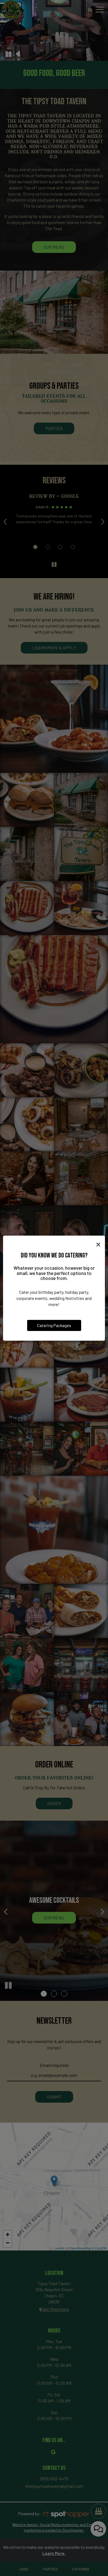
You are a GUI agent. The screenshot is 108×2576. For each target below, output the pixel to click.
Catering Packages (54, 1325)
